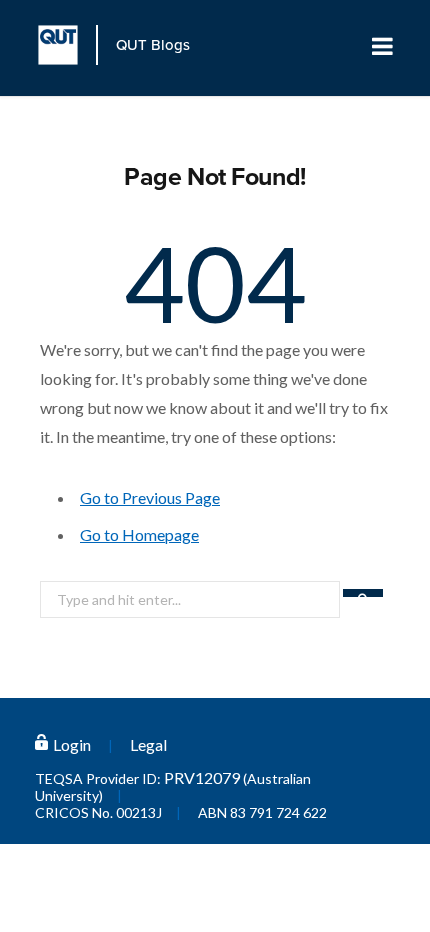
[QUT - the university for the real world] (68, 45)
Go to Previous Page (150, 497)
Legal (148, 744)
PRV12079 (202, 777)
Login (72, 744)
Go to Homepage (139, 534)
